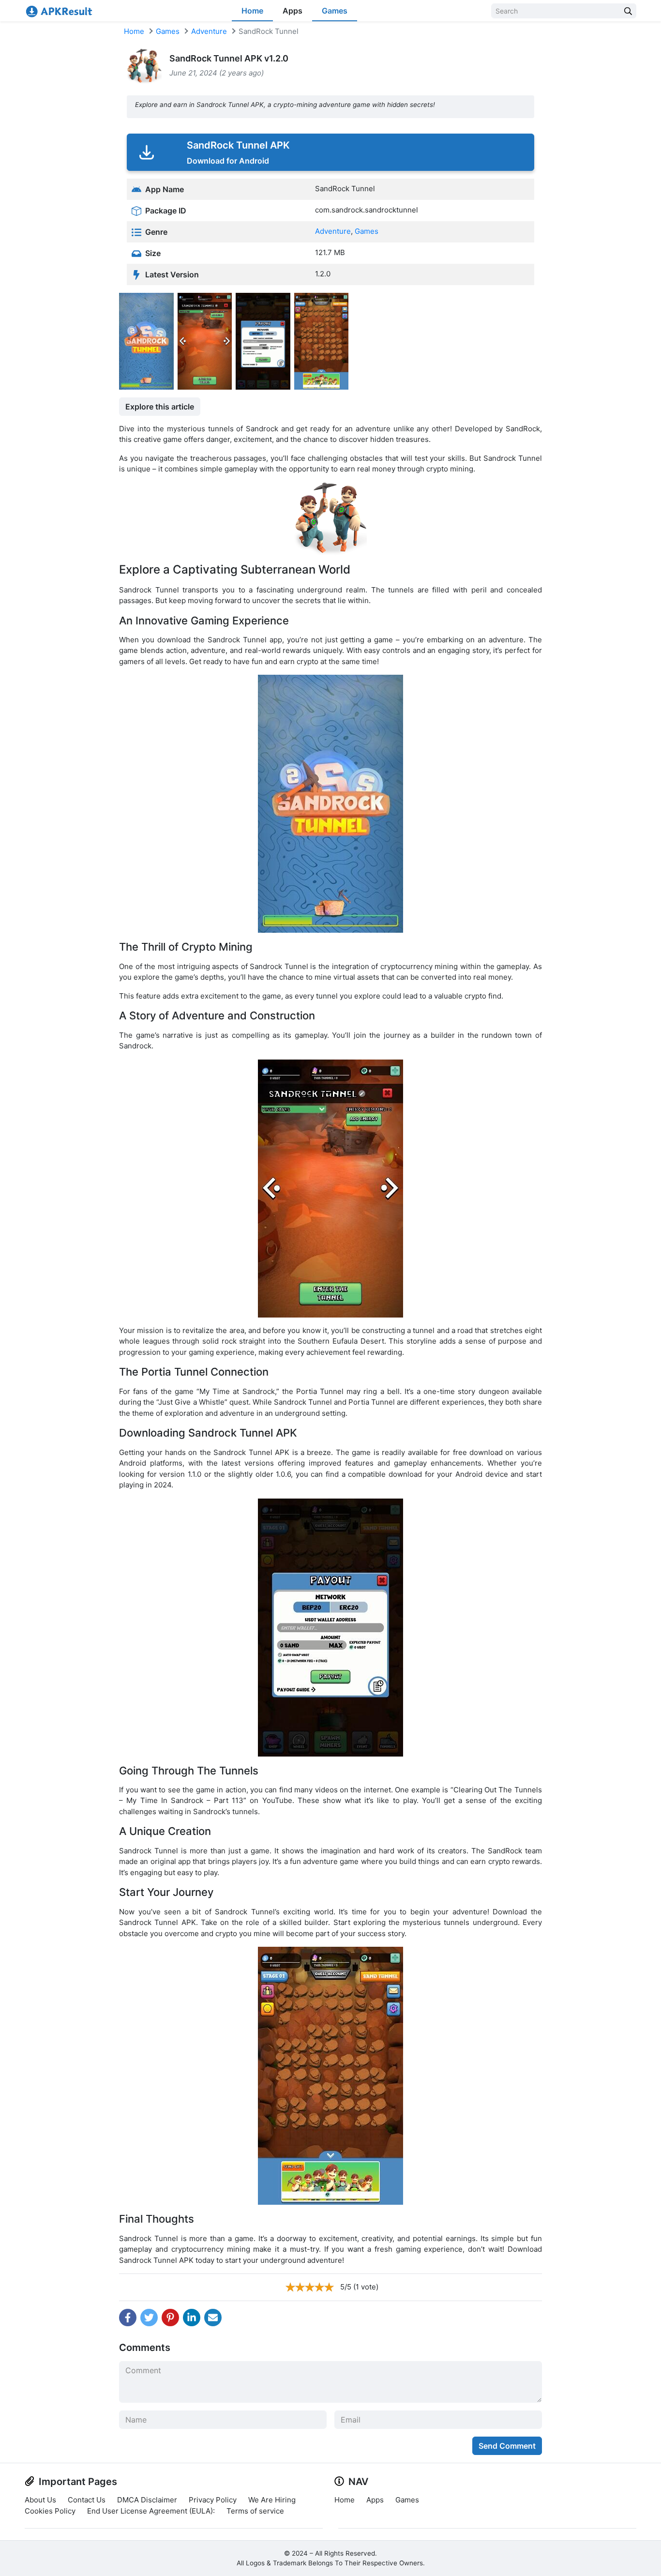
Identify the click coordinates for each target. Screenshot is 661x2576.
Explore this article (160, 407)
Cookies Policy (50, 2511)
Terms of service (255, 2511)
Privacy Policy (213, 2500)
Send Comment (507, 2446)
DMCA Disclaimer (147, 2500)
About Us (40, 2500)
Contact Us (87, 2500)
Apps (293, 11)
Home (252, 11)
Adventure (209, 31)
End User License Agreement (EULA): (151, 2511)
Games (335, 11)
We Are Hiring (272, 2500)
